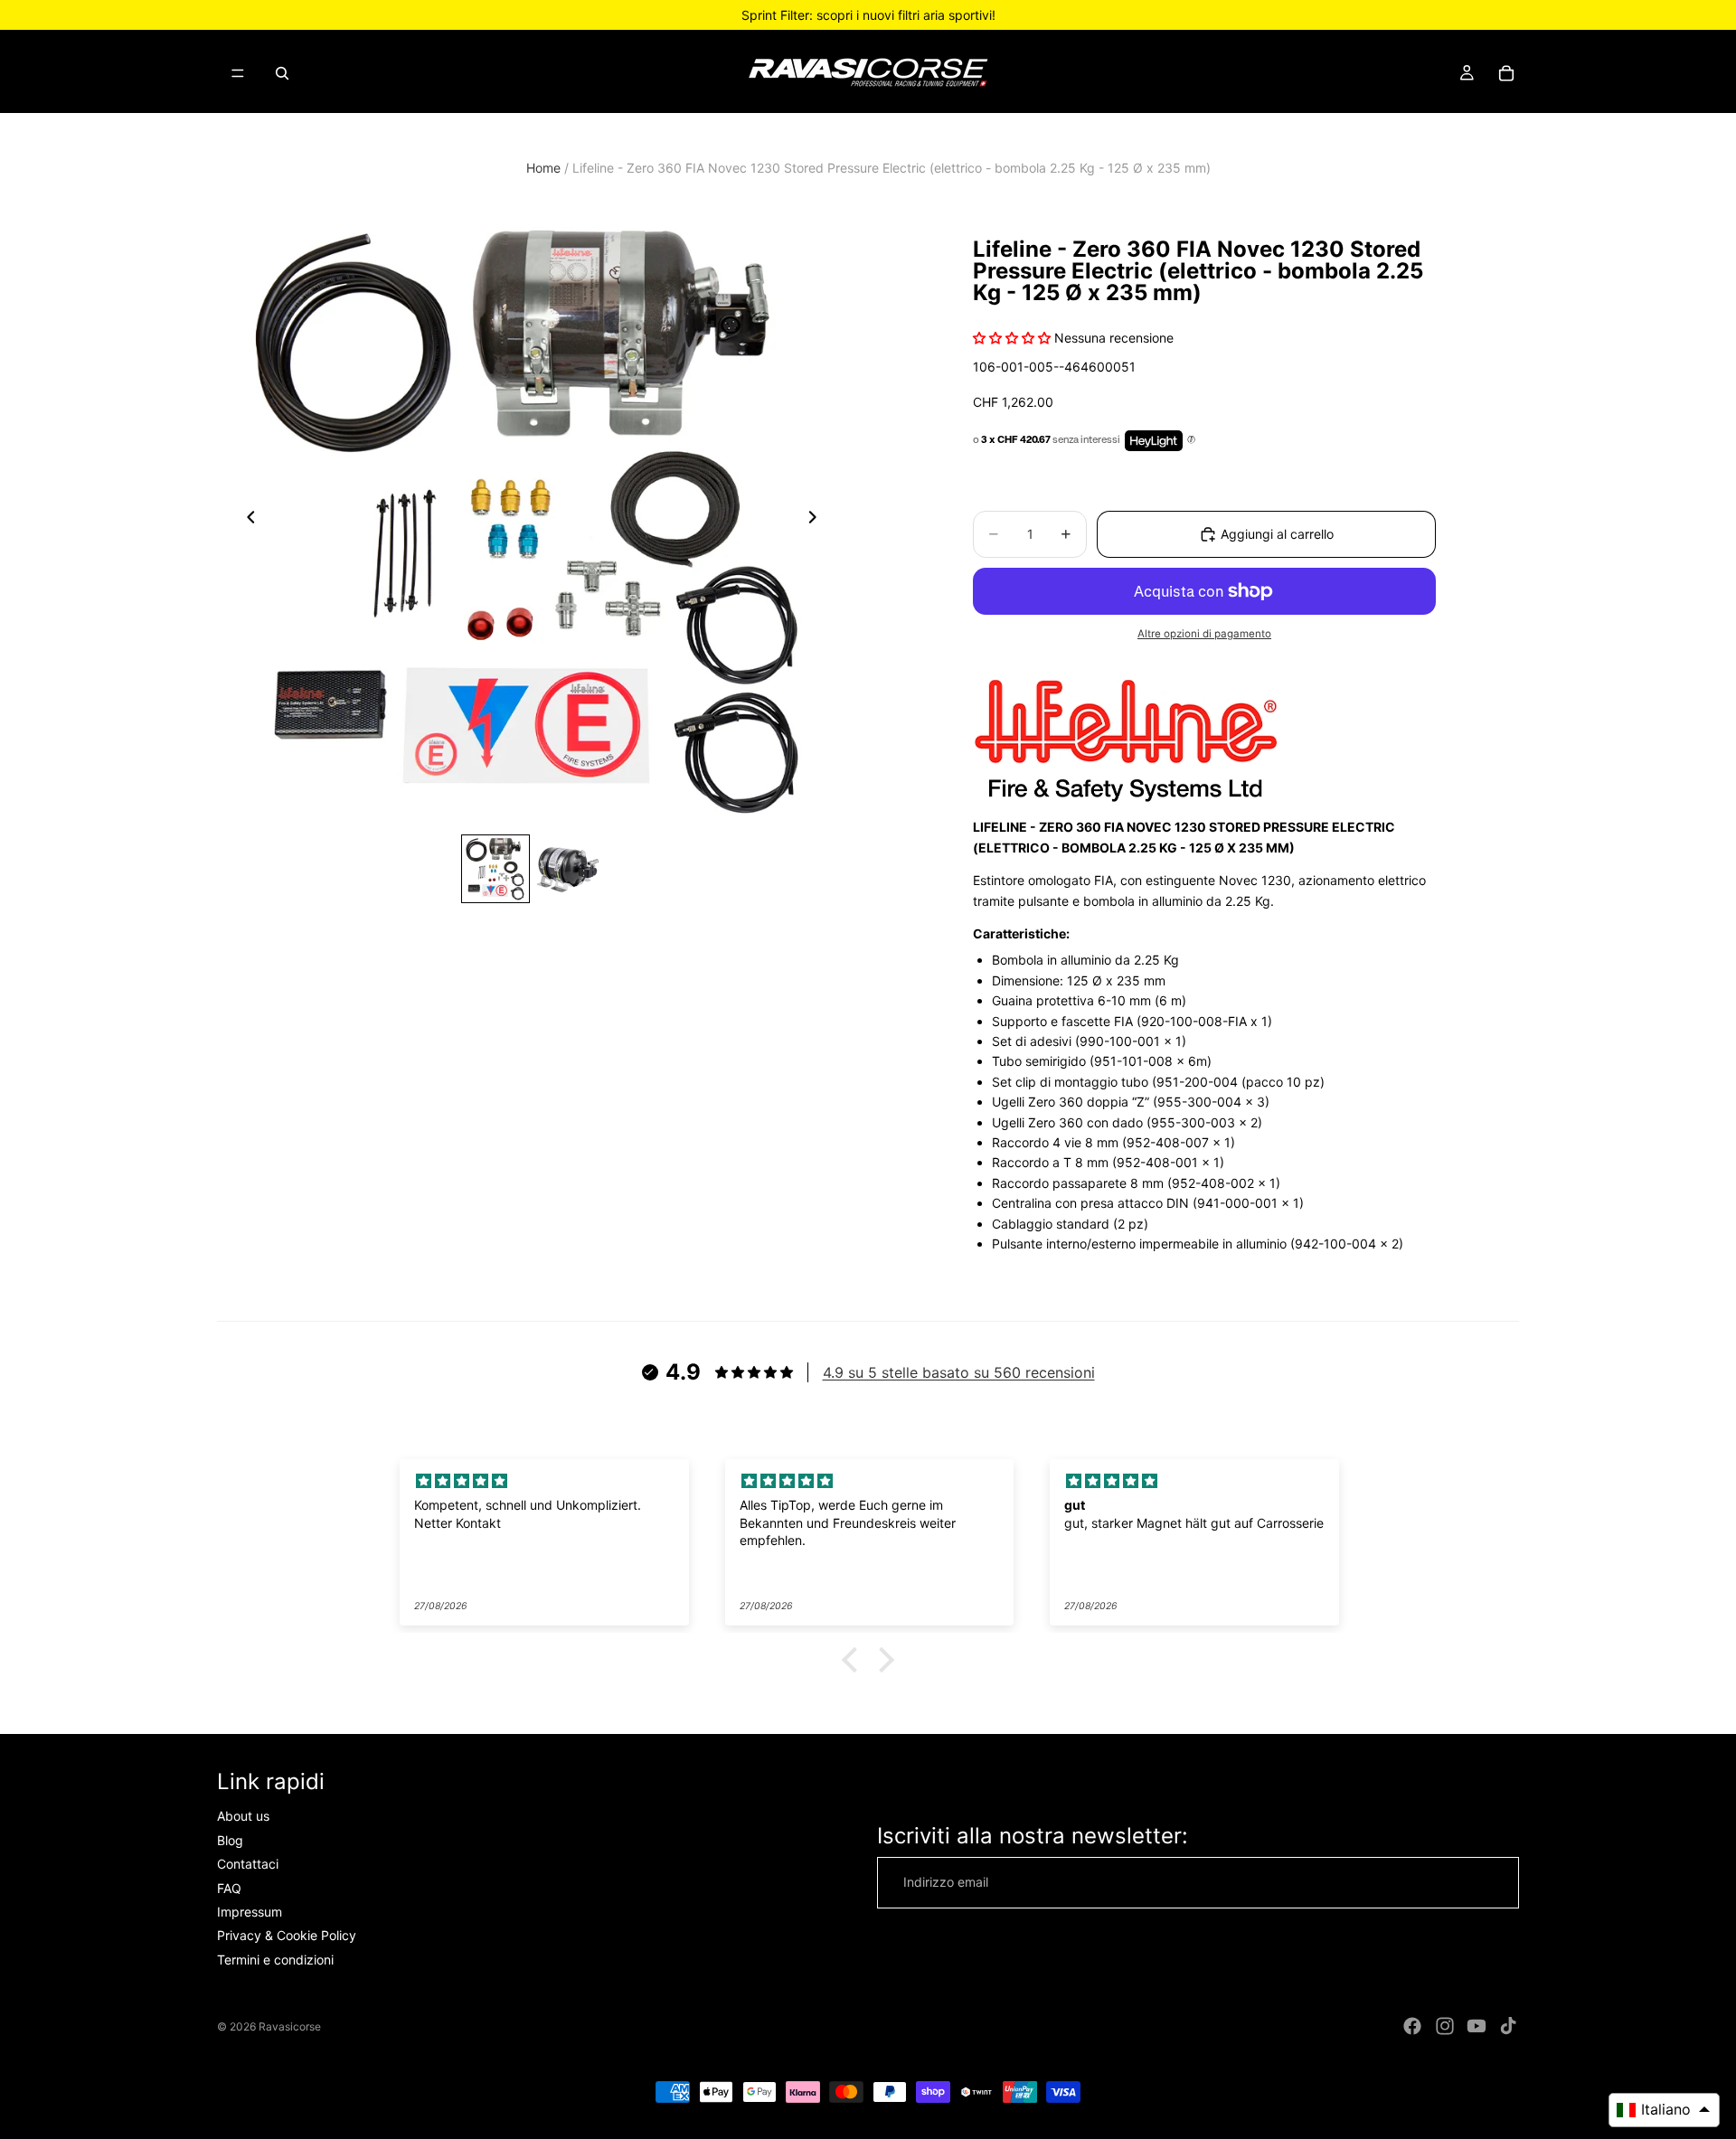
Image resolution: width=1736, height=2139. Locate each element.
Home (543, 168)
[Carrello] (1506, 73)
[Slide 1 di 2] (495, 869)
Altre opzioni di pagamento (1204, 634)
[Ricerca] (282, 73)
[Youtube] (1477, 2026)
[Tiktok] (1508, 2026)
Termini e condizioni (275, 1960)
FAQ (229, 1888)
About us (243, 1817)
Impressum (250, 1912)
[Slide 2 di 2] (568, 869)
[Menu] (238, 73)
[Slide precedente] (246, 521)
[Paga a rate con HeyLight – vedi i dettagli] (1191, 440)
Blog (230, 1840)
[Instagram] (1445, 2026)
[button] (854, 1660)
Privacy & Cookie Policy (287, 1936)
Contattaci (248, 1864)
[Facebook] (1412, 2026)
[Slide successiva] (817, 521)
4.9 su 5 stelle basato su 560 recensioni (959, 1372)
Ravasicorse (290, 2026)
